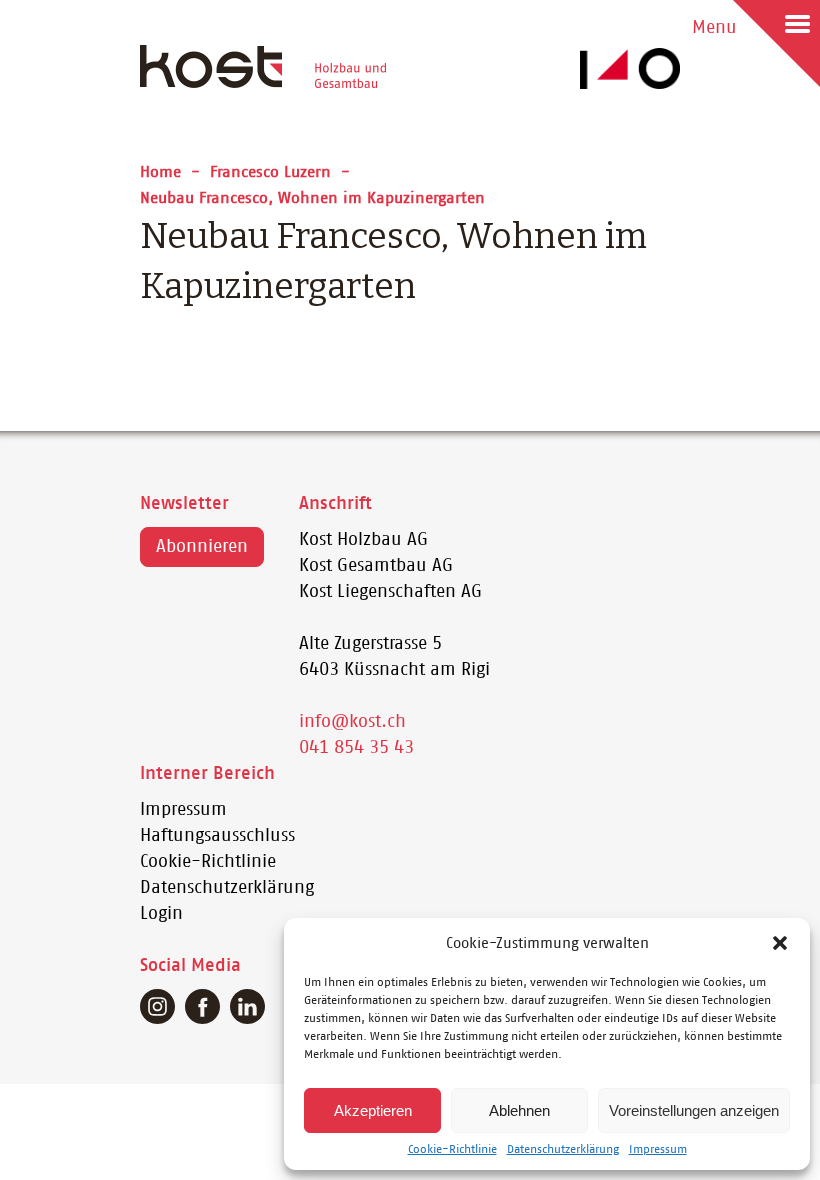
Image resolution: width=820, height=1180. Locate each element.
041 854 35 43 (356, 748)
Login (161, 914)
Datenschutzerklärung (563, 1149)
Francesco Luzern (270, 172)
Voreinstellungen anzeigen (694, 1110)
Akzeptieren (373, 1110)
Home (160, 172)
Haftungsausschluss (217, 836)
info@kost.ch (352, 722)
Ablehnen (519, 1110)
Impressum (658, 1149)
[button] (780, 943)
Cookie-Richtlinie (452, 1149)
